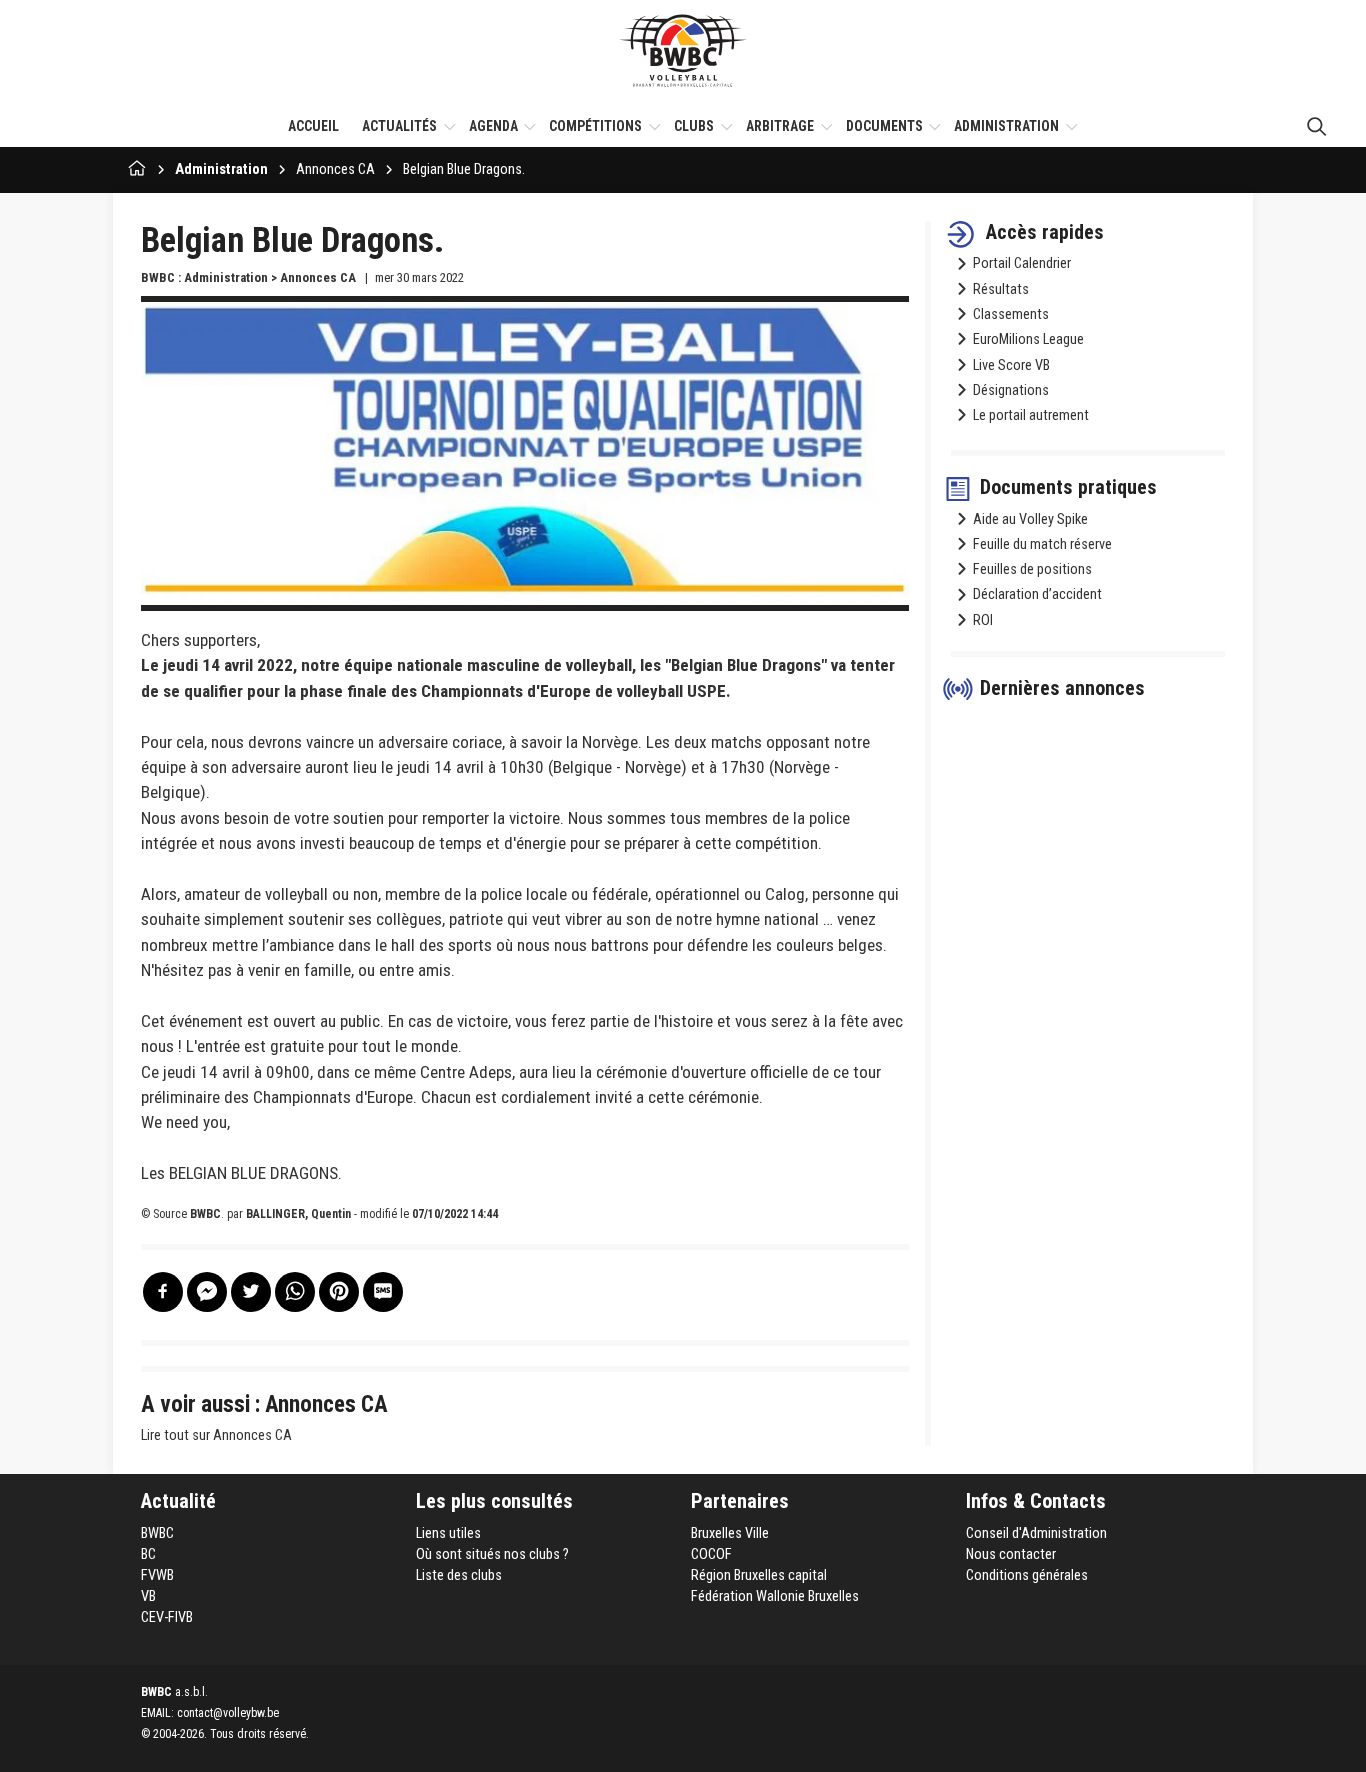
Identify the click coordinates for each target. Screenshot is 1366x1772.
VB (148, 1596)
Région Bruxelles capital (759, 1575)
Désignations (1011, 390)
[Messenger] (207, 1292)
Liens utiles (448, 1533)
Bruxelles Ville (730, 1533)
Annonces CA (335, 169)
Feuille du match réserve (1042, 544)
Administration (221, 169)
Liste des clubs (459, 1575)
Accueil (313, 126)
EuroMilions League (1028, 339)
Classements (1011, 314)
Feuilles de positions (1032, 569)
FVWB (157, 1575)
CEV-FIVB (167, 1617)
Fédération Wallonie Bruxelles (775, 1596)
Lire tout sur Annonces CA (216, 1435)
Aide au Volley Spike (1030, 519)
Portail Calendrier (1022, 263)
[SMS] (383, 1292)
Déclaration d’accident (1037, 594)
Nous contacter (1011, 1554)
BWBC (157, 1533)
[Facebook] (163, 1292)
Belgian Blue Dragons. (464, 169)
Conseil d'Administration (1036, 1533)
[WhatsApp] (295, 1292)
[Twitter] (251, 1292)
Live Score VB (1011, 365)
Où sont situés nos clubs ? (492, 1554)
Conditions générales (1027, 1575)
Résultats (1001, 289)
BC (148, 1554)
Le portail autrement (1031, 415)
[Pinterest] (339, 1292)
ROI (983, 620)
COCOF (711, 1554)
